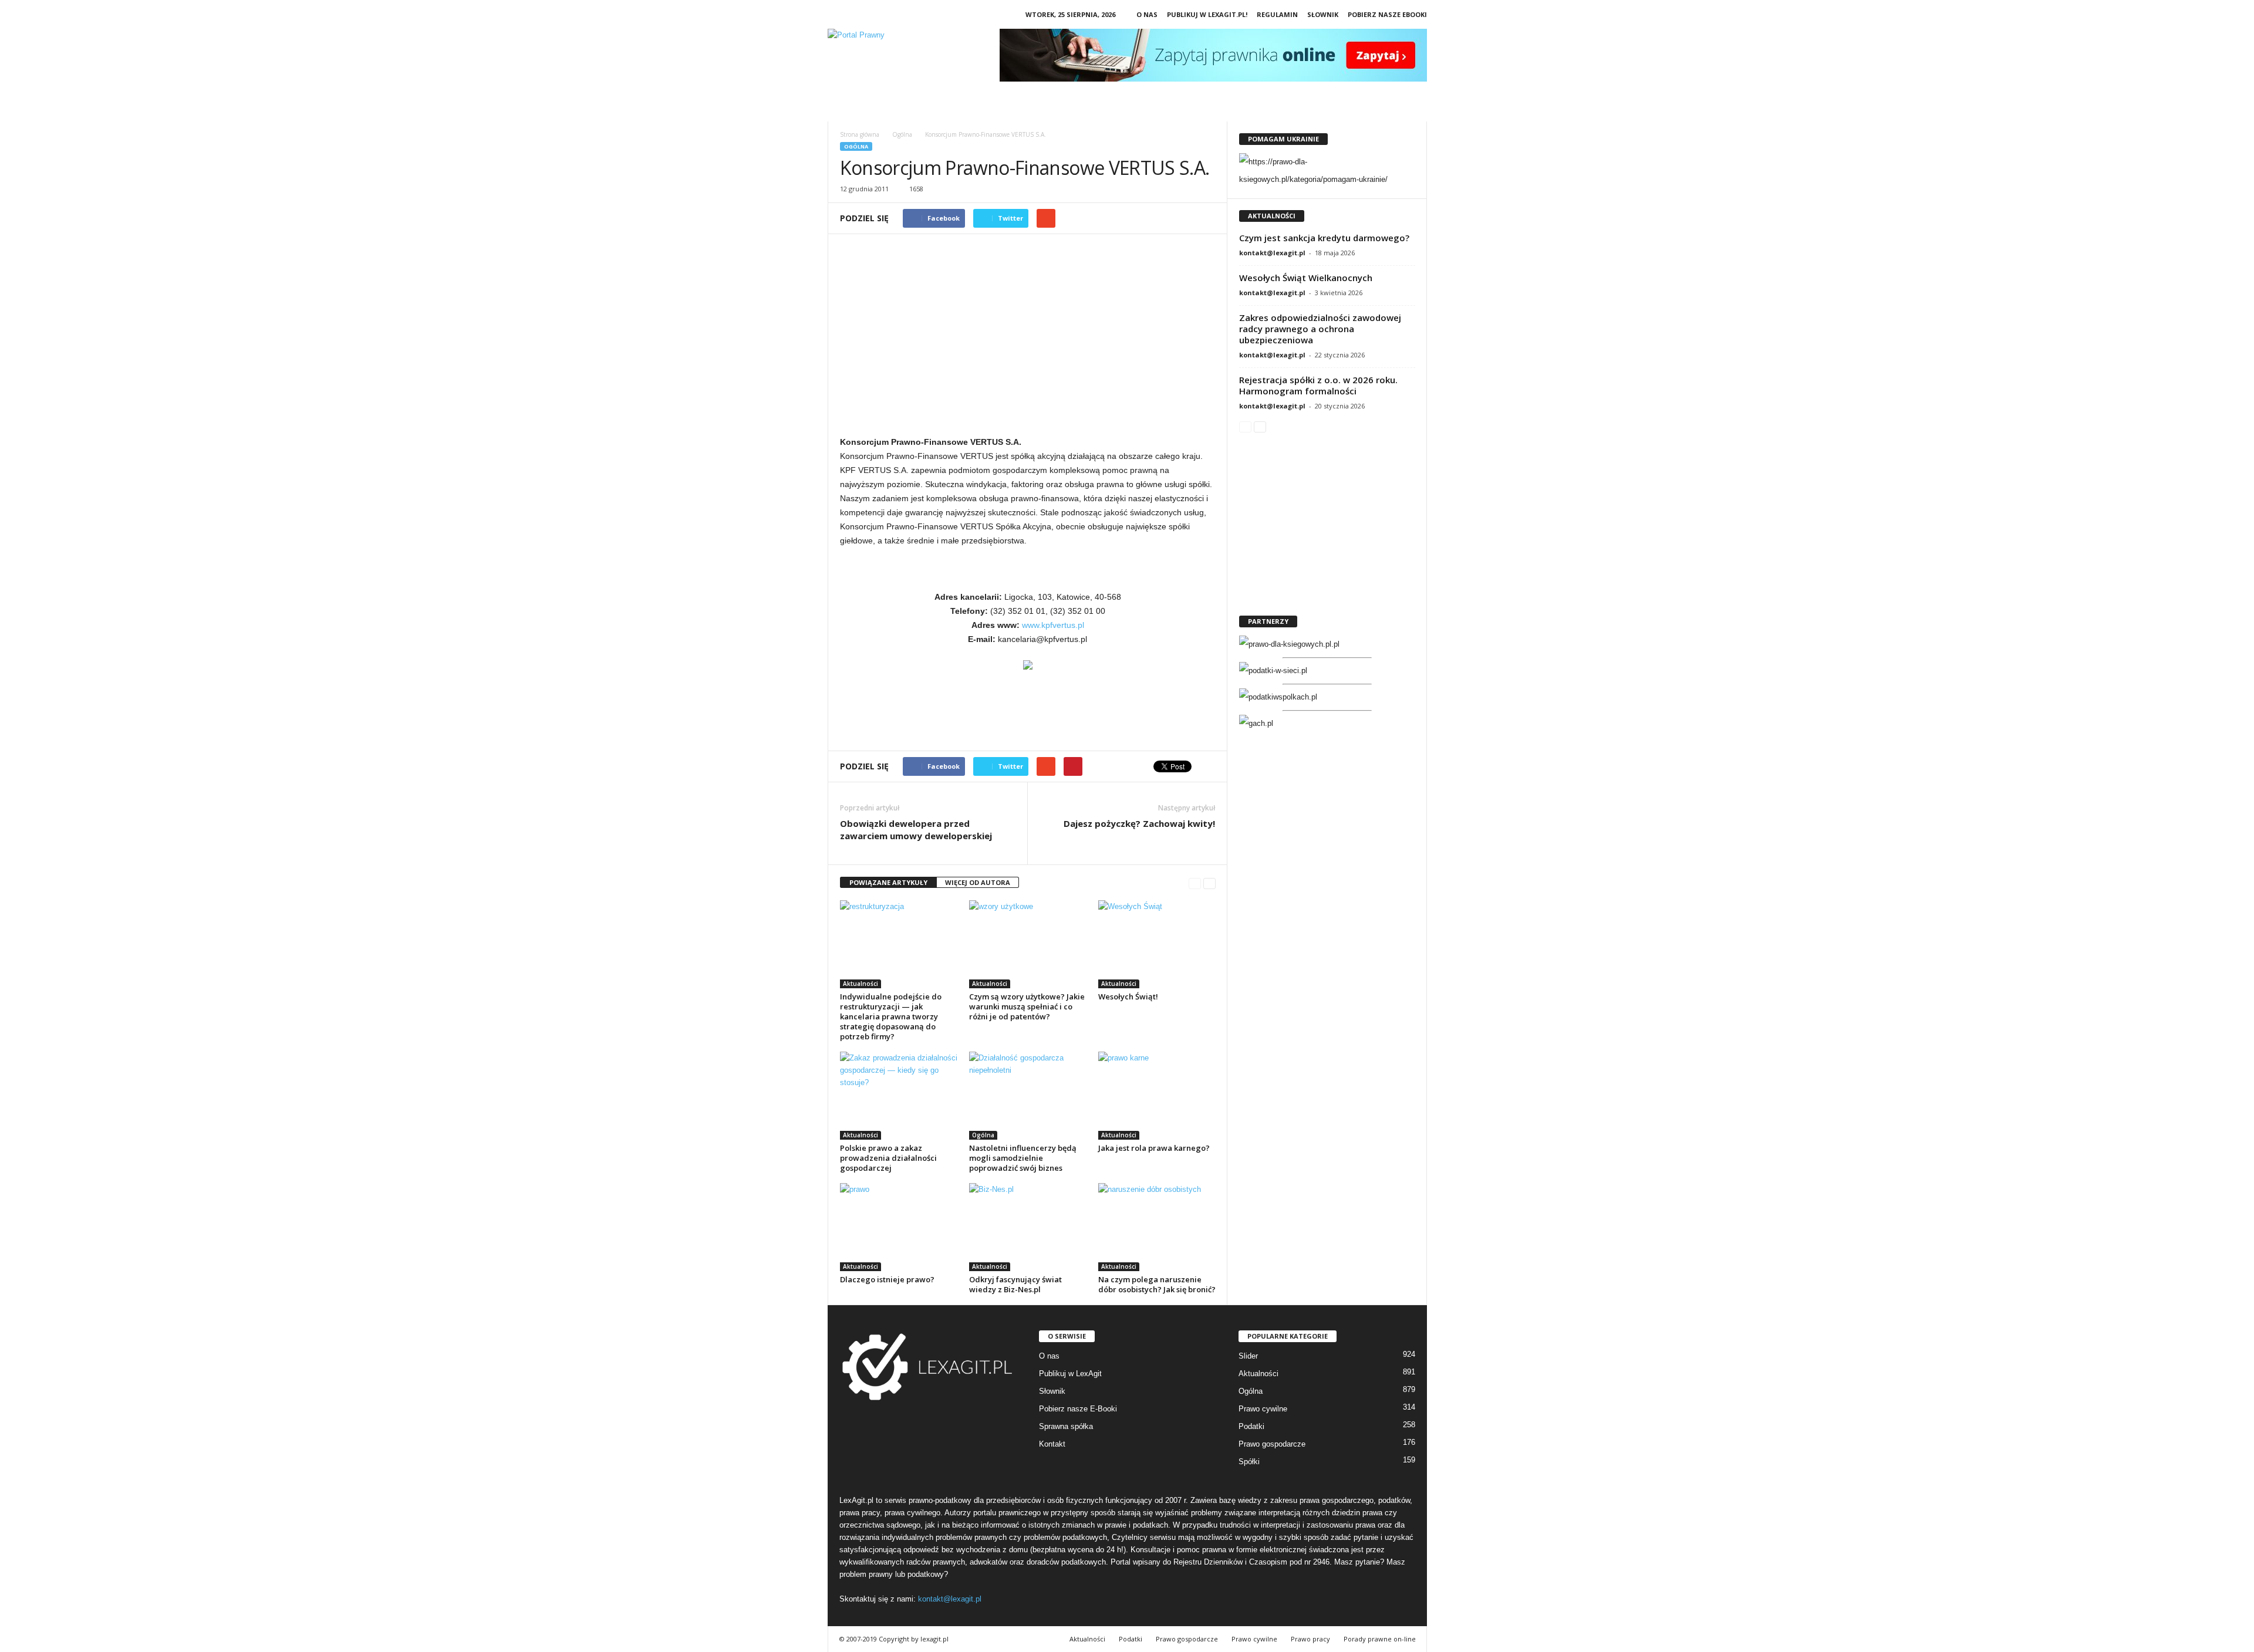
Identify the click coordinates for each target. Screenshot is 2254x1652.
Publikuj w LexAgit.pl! (1207, 14)
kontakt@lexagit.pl (1272, 253)
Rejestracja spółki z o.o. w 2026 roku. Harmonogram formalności (1318, 385)
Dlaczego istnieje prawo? (887, 1279)
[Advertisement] (1028, 340)
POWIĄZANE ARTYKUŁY (888, 882)
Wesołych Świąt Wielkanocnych (1306, 278)
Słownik (1323, 14)
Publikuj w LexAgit (1070, 1374)
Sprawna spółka (1066, 1426)
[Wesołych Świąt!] (1157, 944)
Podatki (1251, 1426)
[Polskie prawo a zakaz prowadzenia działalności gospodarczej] (899, 1096)
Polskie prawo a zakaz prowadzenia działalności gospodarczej (888, 1158)
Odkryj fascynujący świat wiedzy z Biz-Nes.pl (1015, 1284)
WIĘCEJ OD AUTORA (978, 882)
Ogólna (856, 146)
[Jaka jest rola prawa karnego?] (1157, 1096)
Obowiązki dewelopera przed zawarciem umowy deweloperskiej (916, 830)
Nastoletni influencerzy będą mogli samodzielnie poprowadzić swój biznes (1023, 1158)
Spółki (1249, 1462)
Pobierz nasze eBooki (1387, 14)
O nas (1147, 14)
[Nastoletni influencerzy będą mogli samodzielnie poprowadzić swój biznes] (1028, 1096)
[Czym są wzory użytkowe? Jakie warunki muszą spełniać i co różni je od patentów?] (1028, 944)
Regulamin (1277, 14)
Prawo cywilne (1263, 1409)
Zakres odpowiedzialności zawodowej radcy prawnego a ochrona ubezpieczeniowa (1320, 329)
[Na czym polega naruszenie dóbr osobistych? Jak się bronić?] (1157, 1227)
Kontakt (1052, 1444)
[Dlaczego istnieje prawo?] (899, 1227)
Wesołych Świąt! (1128, 996)
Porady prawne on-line (1380, 1639)
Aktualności (861, 984)
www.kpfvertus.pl (1053, 625)
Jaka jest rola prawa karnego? (1154, 1148)
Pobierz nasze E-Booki (1078, 1409)
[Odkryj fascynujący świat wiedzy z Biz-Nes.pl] (1028, 1227)
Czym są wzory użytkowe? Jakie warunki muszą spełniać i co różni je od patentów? (1027, 1006)
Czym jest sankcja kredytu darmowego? (1324, 238)
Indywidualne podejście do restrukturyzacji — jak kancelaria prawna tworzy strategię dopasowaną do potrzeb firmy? (891, 1016)
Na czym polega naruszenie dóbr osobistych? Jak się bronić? (1157, 1284)
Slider (1248, 1356)
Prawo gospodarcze (1272, 1444)
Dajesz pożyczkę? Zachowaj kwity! (1139, 823)
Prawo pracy (1310, 1639)
